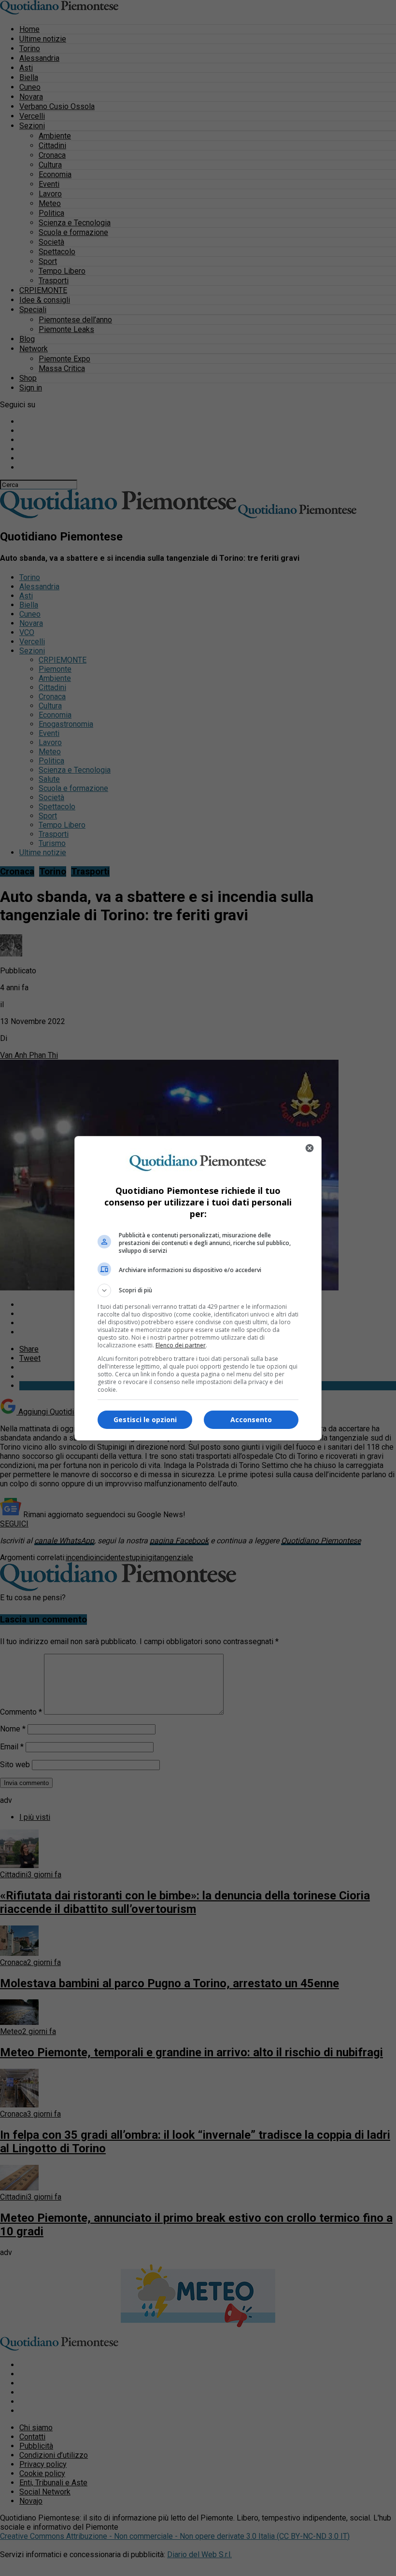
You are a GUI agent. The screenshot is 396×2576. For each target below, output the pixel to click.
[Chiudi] (310, 1148)
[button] (198, 1290)
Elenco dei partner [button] (181, 1345)
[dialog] (198, 1288)
